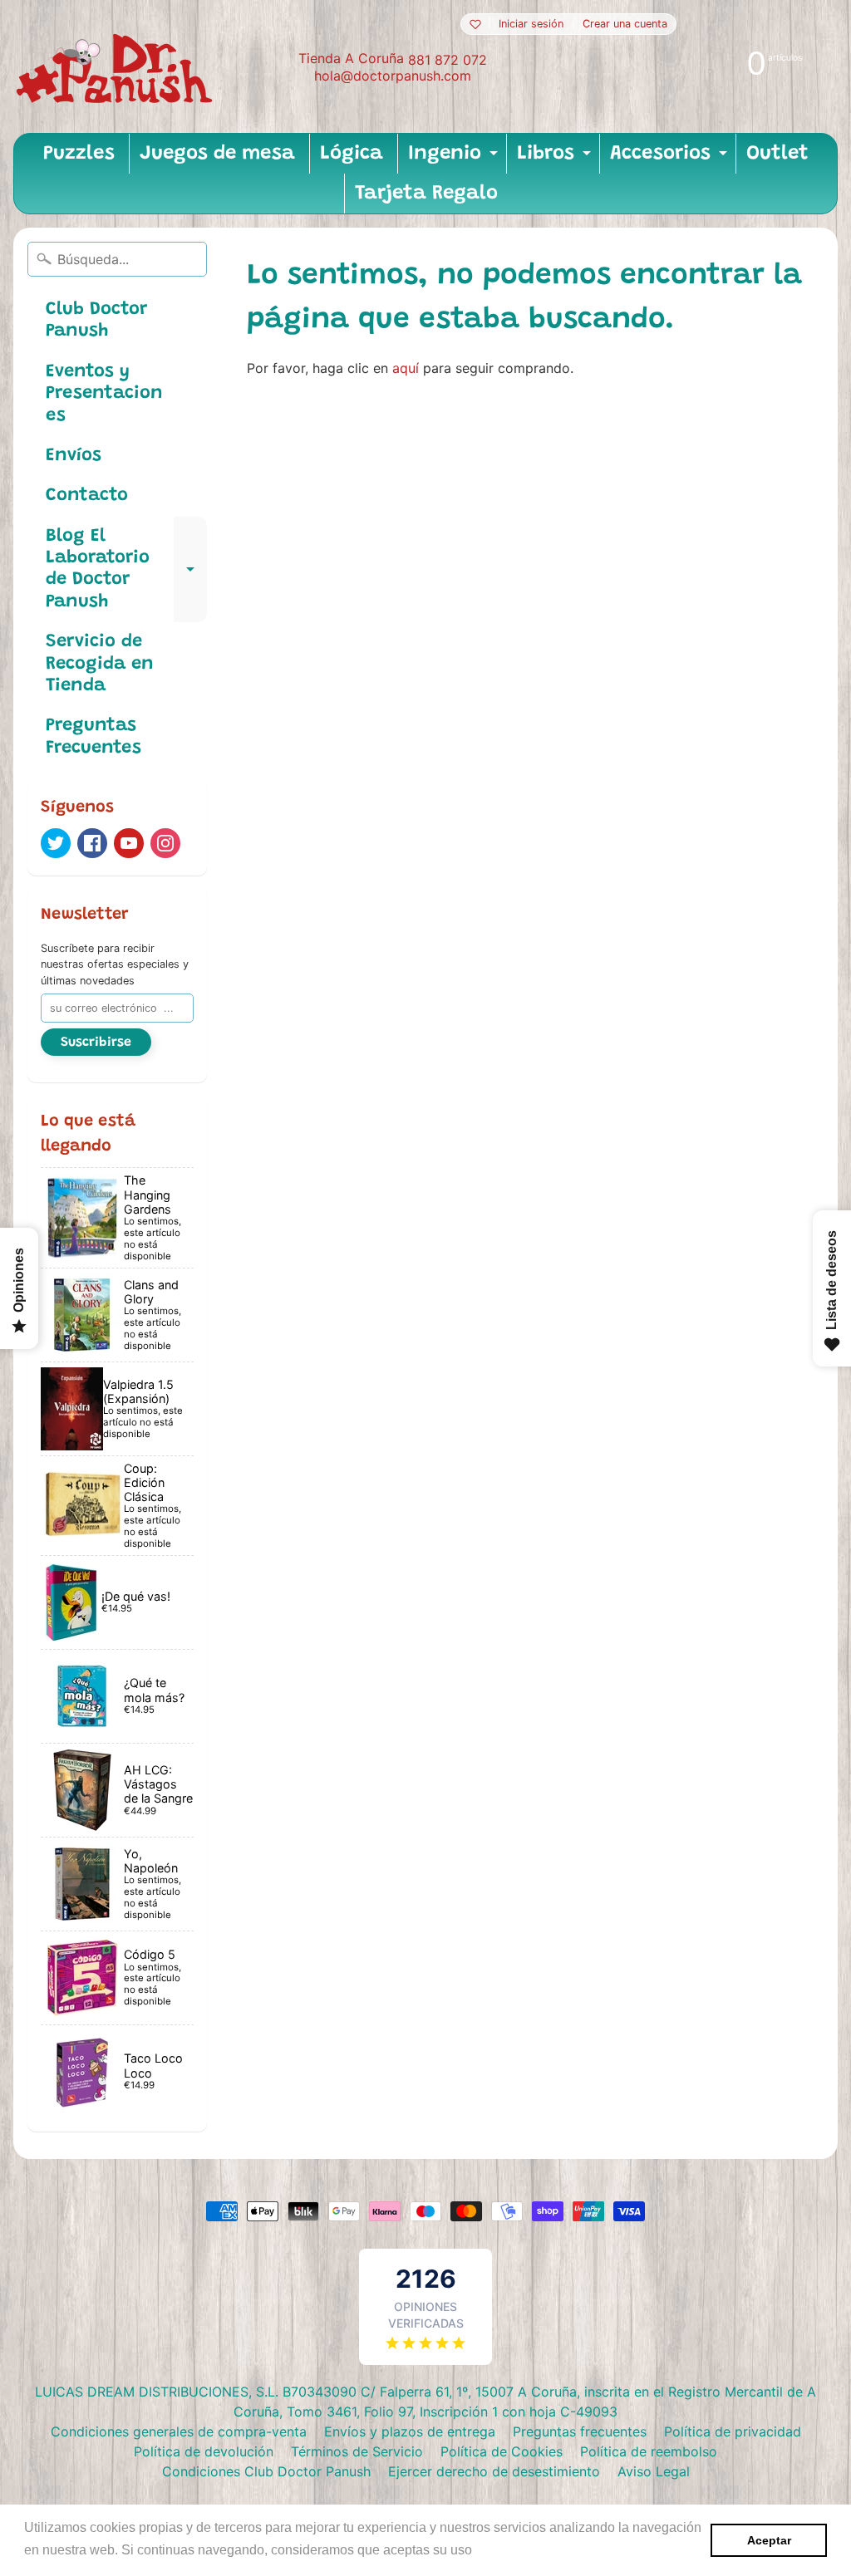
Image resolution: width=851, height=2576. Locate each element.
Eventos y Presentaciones (104, 394)
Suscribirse (96, 1043)
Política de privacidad (733, 2431)
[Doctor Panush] (117, 66)
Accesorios (671, 159)
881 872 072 (448, 60)
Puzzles (79, 154)
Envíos (74, 456)
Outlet (777, 154)
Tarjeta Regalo (426, 194)
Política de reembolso (649, 2451)
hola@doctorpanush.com (393, 76)
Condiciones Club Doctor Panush (266, 2471)
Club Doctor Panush (96, 321)
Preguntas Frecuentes (93, 737)
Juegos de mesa (217, 154)
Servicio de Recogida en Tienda (100, 664)
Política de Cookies (502, 2451)
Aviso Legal (654, 2471)
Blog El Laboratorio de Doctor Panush (126, 569)
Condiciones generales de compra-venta (179, 2431)
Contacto (87, 496)
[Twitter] (56, 843)
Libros (556, 159)
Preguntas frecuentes (580, 2431)
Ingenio (455, 159)
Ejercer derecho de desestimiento (494, 2471)
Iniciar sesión (531, 25)
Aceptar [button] (769, 2540)
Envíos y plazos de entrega (410, 2431)
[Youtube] (129, 843)
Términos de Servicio (357, 2451)
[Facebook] (92, 843)
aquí (406, 368)
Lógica (352, 154)
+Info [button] (492, 2550)
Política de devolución (204, 2451)
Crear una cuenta (625, 25)
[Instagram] (165, 843)
